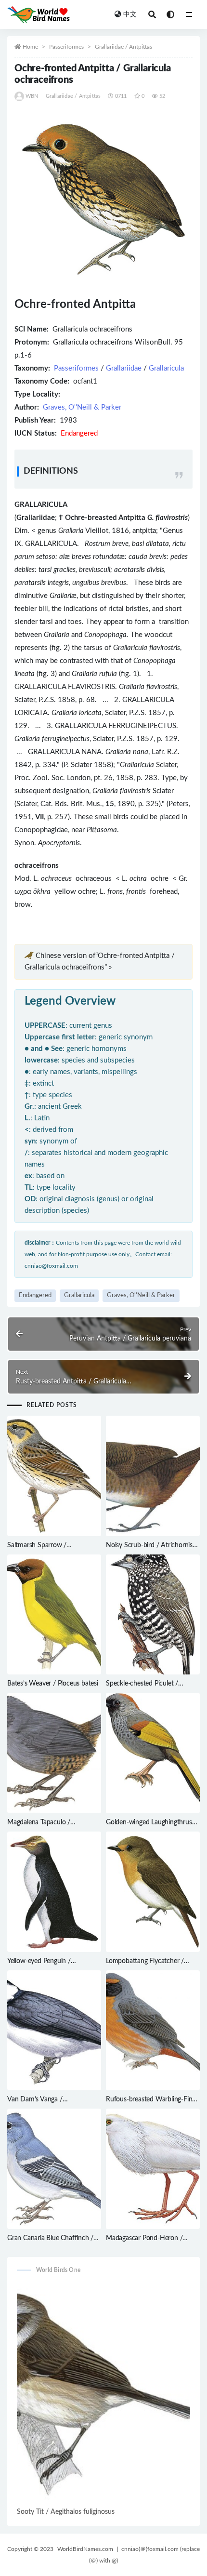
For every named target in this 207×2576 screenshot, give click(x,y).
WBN (32, 96)
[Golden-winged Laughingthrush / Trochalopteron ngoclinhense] (153, 1753)
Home (30, 47)
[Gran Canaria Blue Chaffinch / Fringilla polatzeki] (54, 2169)
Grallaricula (166, 368)
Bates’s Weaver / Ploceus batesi (53, 1684)
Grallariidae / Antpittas (123, 47)
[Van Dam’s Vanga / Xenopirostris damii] (54, 2031)
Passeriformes (66, 47)
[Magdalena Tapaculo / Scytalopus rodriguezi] (54, 1753)
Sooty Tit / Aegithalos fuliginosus (66, 2512)
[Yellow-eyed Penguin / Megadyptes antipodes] (54, 1892)
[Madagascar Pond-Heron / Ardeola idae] (153, 2169)
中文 (130, 14)
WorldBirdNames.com (85, 2549)
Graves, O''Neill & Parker (82, 407)
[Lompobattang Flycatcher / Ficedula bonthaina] (153, 1892)
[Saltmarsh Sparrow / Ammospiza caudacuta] (54, 1476)
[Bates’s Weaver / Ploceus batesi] (54, 1615)
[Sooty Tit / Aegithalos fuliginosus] (103, 2394)
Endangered (35, 1295)
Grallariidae (124, 368)
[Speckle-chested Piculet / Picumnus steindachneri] (153, 1615)
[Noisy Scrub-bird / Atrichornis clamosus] (153, 1476)
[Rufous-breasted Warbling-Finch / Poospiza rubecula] (153, 2031)
